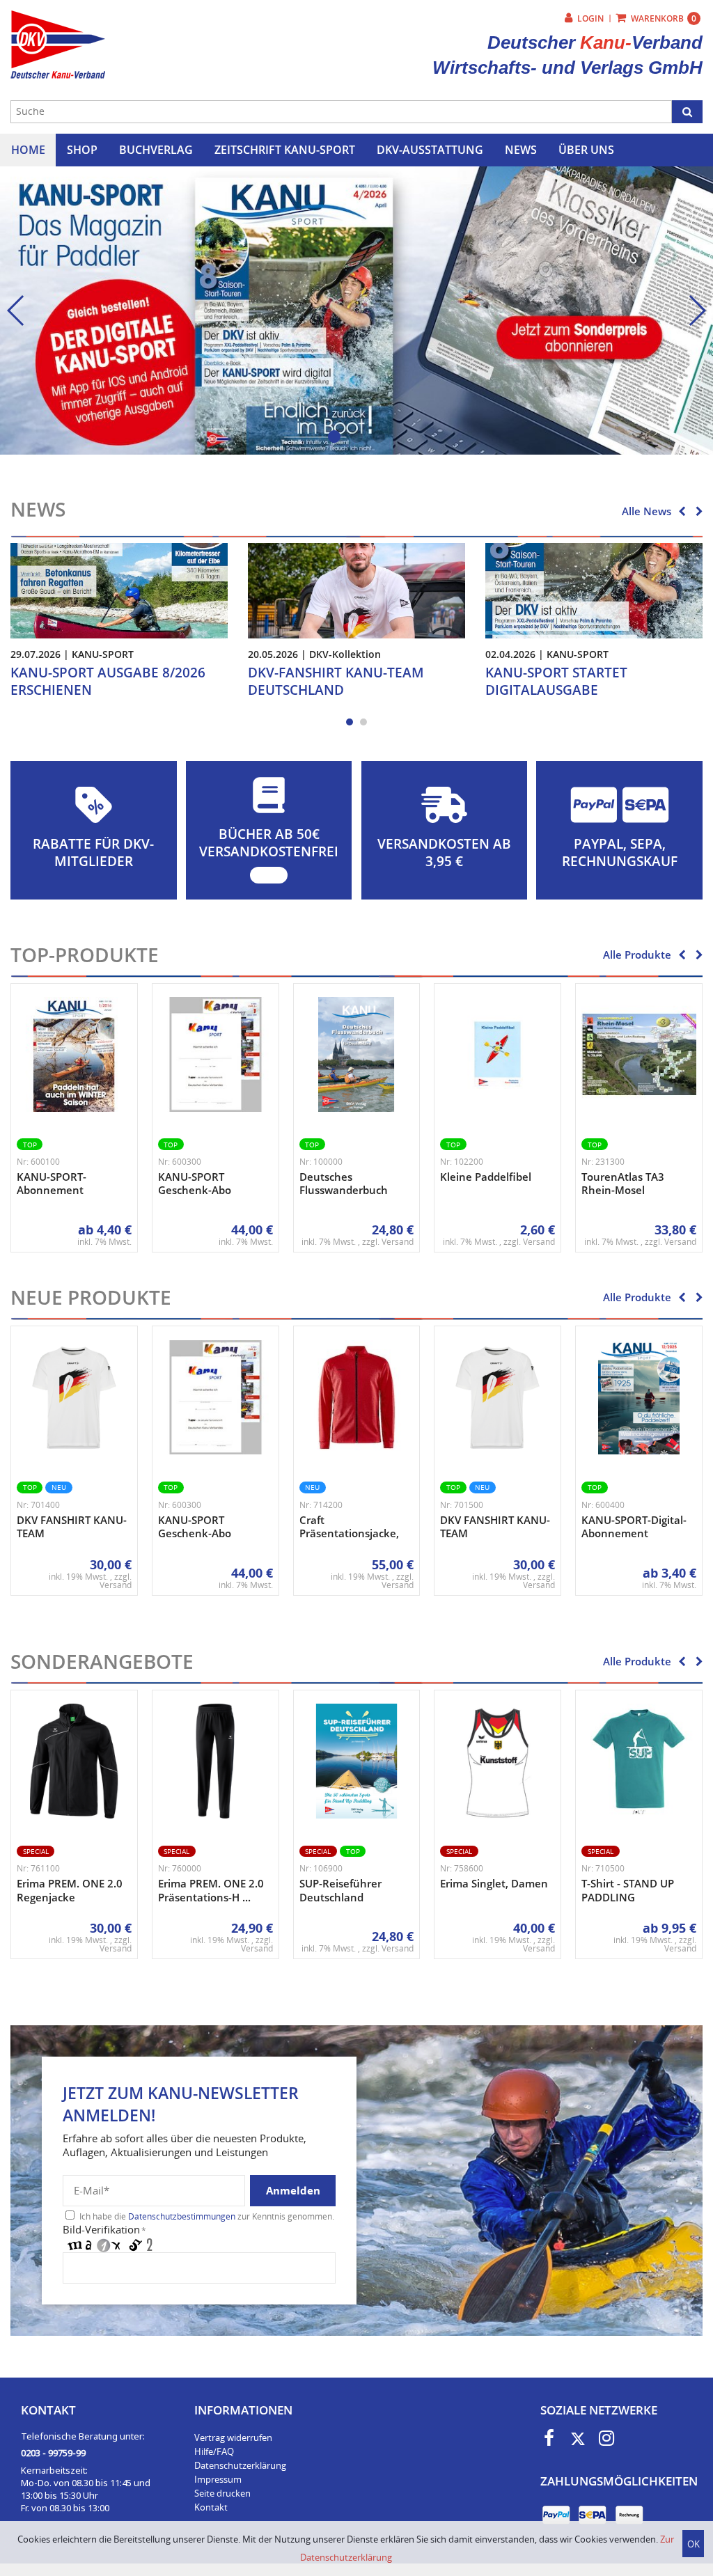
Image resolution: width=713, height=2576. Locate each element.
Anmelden (293, 2190)
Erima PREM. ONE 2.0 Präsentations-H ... (211, 1890)
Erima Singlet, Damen (494, 1883)
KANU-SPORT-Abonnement (52, 1184)
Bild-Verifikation (104, 2229)
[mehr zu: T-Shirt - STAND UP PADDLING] (639, 1761)
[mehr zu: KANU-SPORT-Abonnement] (74, 1054)
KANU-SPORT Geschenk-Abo (195, 1184)
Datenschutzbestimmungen (182, 2216)
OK (694, 2544)
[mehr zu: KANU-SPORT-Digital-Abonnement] (639, 1398)
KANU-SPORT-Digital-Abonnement (634, 1527)
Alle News (647, 511)
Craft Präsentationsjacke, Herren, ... (349, 1533)
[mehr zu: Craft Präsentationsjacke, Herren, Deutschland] (357, 1398)
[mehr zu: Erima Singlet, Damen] (497, 1761)
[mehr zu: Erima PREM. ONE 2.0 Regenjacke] (74, 1761)
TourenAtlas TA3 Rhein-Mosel (623, 1184)
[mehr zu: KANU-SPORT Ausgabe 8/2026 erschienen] (119, 590)
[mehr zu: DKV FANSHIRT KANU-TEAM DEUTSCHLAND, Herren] (74, 1398)
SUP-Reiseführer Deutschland (340, 1890)
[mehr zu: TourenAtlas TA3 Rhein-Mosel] (639, 1054)
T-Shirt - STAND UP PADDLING (628, 1890)
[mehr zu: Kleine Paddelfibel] (497, 1054)
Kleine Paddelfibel (486, 1177)
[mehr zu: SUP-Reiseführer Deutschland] (357, 1761)
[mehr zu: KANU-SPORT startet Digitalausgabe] (594, 590)
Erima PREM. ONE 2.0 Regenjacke (70, 1890)
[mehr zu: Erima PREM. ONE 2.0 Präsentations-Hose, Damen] (216, 1761)
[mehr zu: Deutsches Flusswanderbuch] (357, 1054)
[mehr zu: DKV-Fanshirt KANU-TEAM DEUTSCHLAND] (356, 590)
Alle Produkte (637, 955)
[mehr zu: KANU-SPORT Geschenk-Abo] (216, 1054)
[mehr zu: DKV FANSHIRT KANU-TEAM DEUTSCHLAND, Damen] (497, 1398)
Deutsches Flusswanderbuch (344, 1184)
